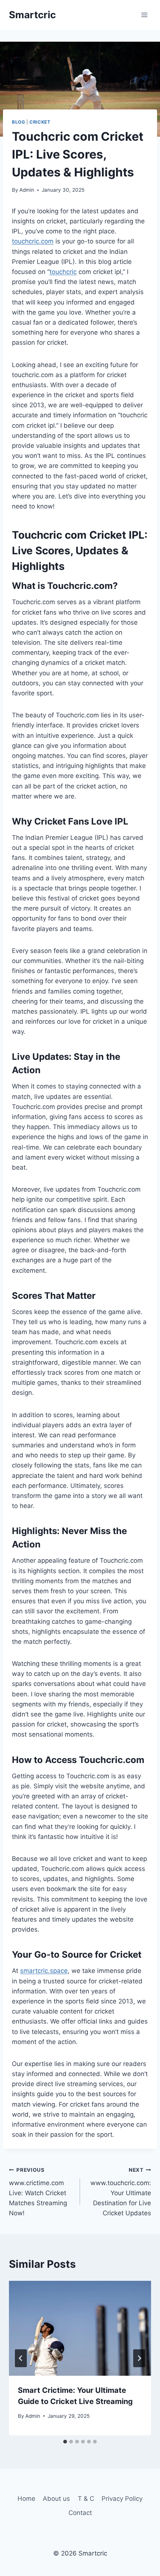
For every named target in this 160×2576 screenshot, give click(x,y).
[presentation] (80, 2328)
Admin (27, 190)
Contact (80, 2513)
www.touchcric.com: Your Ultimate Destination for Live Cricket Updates (121, 2192)
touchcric (63, 272)
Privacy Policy (122, 2499)
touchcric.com (33, 241)
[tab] (65, 2442)
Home (26, 2499)
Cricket (40, 122)
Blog (18, 122)
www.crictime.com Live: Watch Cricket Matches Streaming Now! (38, 2192)
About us (56, 2499)
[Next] (139, 2358)
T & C (86, 2499)
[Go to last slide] (21, 2358)
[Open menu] (144, 15)
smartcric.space (44, 1971)
